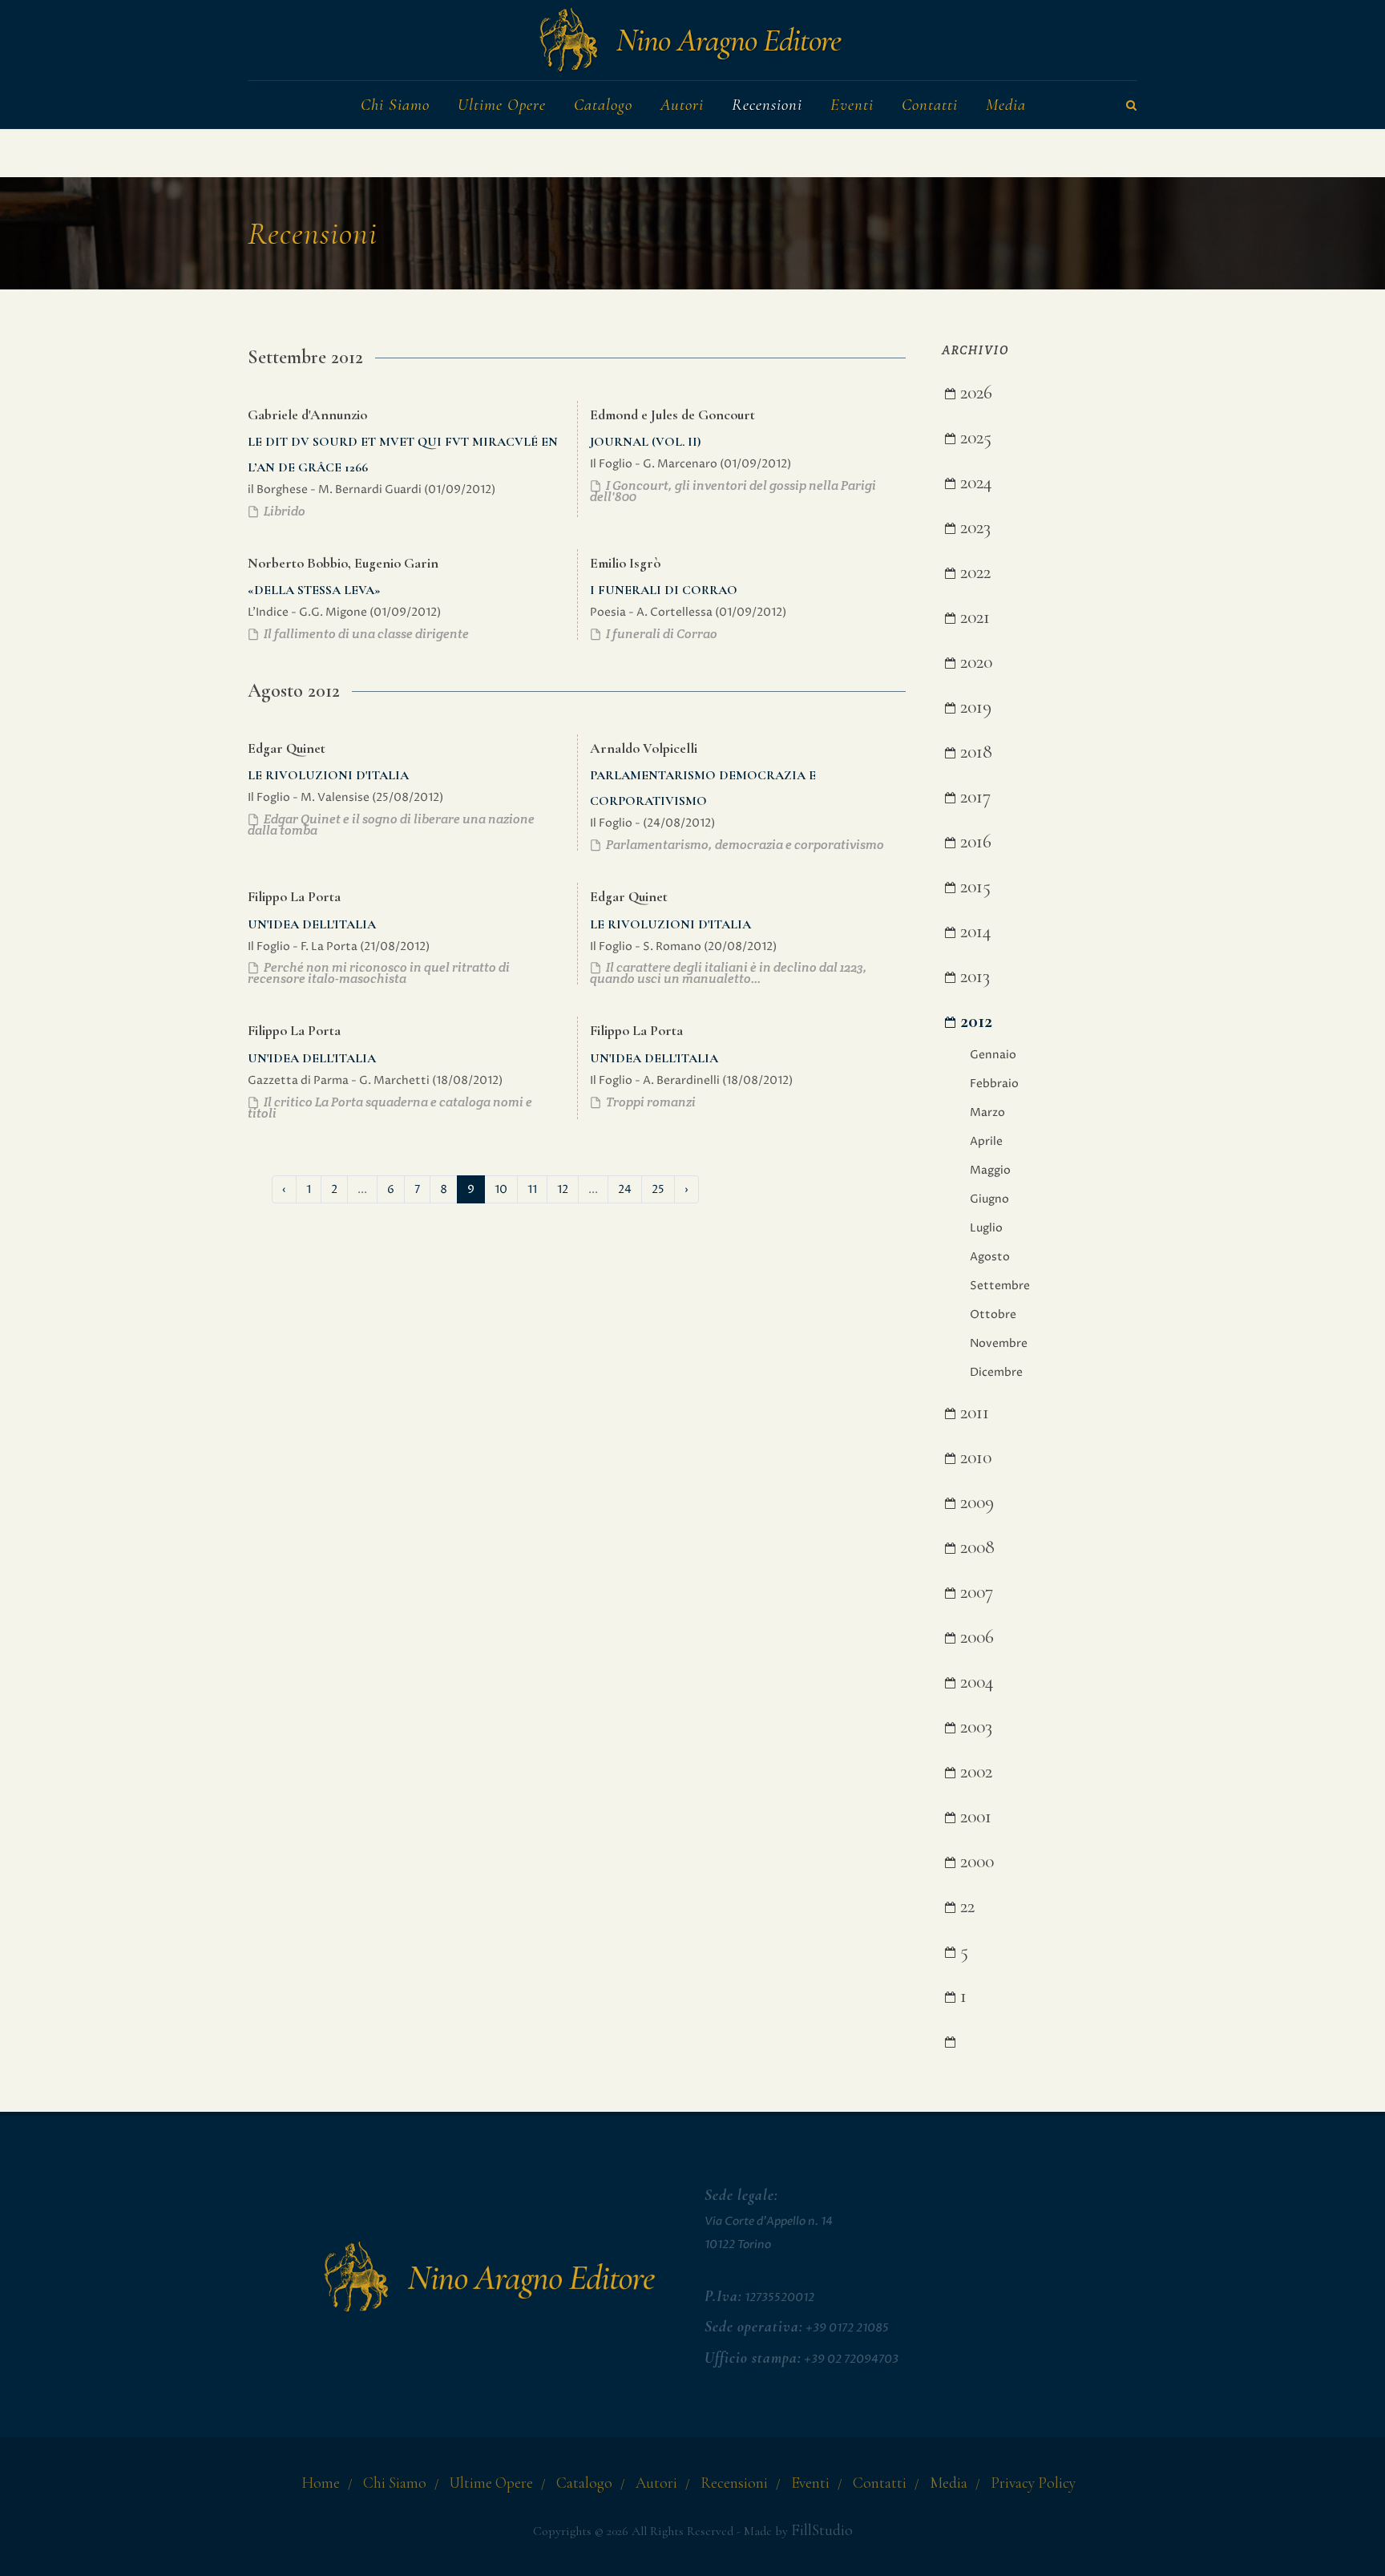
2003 (974, 1727)
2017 (973, 797)
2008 (975, 1547)
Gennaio (993, 1055)
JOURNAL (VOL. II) (645, 442)
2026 (974, 392)
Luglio (986, 1228)
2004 (975, 1682)
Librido (283, 511)
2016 (973, 841)
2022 (973, 572)
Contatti (880, 2483)
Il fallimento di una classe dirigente (365, 634)
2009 (975, 1502)
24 (625, 1189)
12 (563, 1189)
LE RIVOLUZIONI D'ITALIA (328, 775)
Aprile (986, 1141)
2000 (975, 1861)
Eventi (810, 2483)
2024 (974, 482)
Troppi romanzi (650, 1102)
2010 (973, 1457)
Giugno (989, 1199)
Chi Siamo (395, 2483)
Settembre (1000, 1286)
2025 (973, 437)
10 (501, 1189)
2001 (973, 1816)
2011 (972, 1412)
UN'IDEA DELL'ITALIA (312, 924)
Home (321, 2483)
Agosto (990, 1257)
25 (658, 1189)
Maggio (990, 1170)
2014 (973, 931)
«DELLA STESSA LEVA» (314, 590)
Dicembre (996, 1372)
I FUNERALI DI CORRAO (664, 590)
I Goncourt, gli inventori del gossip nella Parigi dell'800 (733, 491)
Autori (656, 2483)
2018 (974, 752)
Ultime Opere (491, 2483)
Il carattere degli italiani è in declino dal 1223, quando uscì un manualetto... (729, 973)
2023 (973, 527)
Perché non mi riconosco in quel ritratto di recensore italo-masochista (379, 973)
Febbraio (994, 1084)
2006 (975, 1637)
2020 (974, 662)
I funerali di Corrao (660, 634)
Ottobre (993, 1314)
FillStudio (822, 2530)
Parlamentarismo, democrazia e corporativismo (744, 845)
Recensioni (734, 2483)
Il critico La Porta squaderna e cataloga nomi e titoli (390, 1108)
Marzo (987, 1112)
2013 (973, 976)
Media (949, 2483)
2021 (973, 617)
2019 (973, 707)
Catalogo (584, 2483)
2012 (974, 1021)
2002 (974, 1771)
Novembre (999, 1343)
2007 (974, 1592)
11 (532, 1189)
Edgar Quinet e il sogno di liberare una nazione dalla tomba (391, 825)
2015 (973, 886)
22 (965, 1906)
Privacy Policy (1033, 2483)
